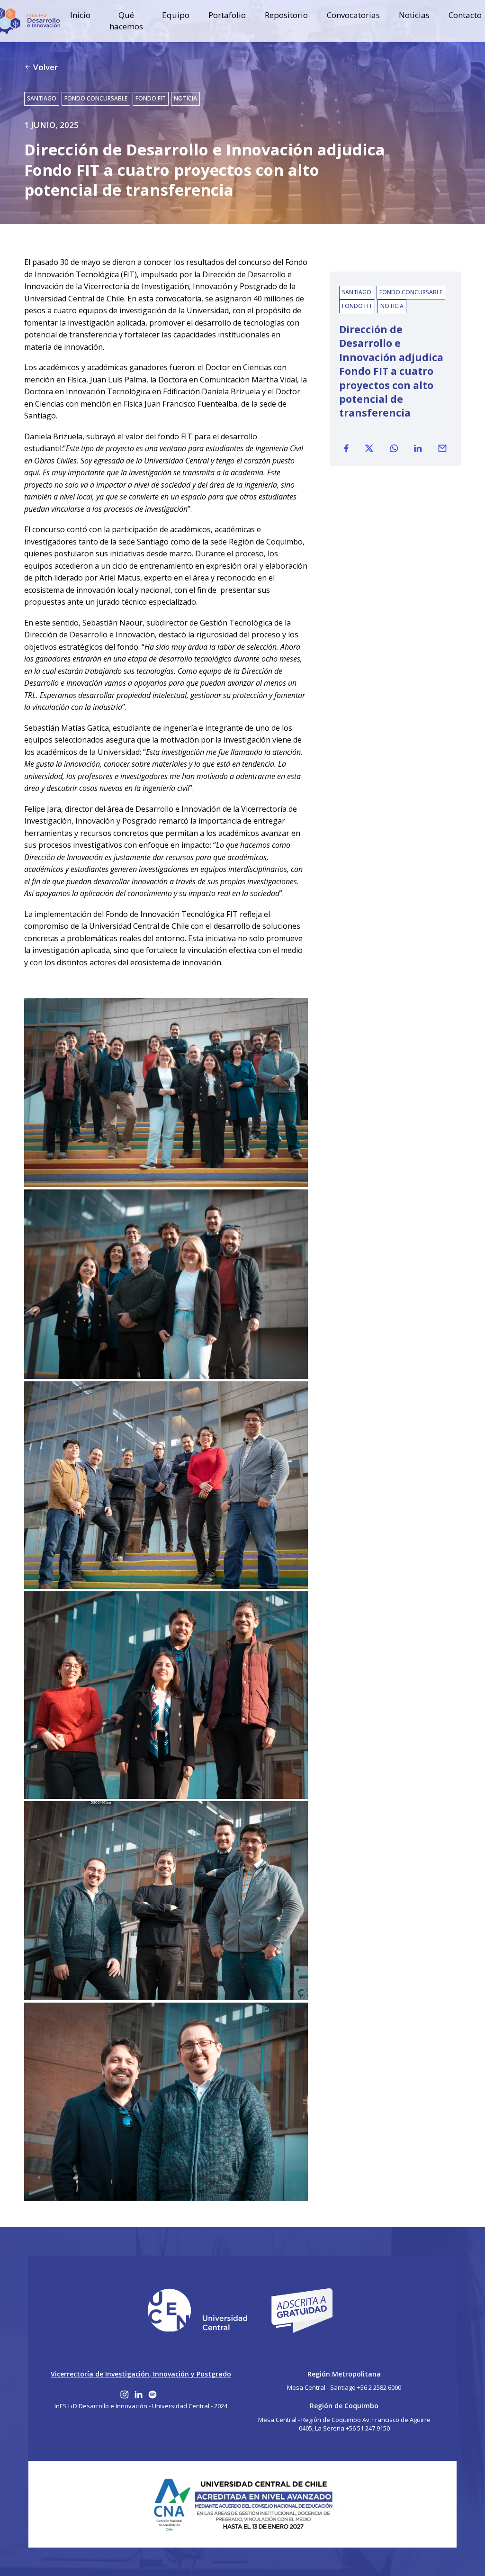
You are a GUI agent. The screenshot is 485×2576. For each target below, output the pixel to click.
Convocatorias (353, 15)
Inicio (80, 15)
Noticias (414, 15)
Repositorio (286, 15)
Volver (45, 67)
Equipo (176, 15)
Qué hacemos (126, 21)
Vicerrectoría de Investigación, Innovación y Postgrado (141, 2374)
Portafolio (227, 15)
